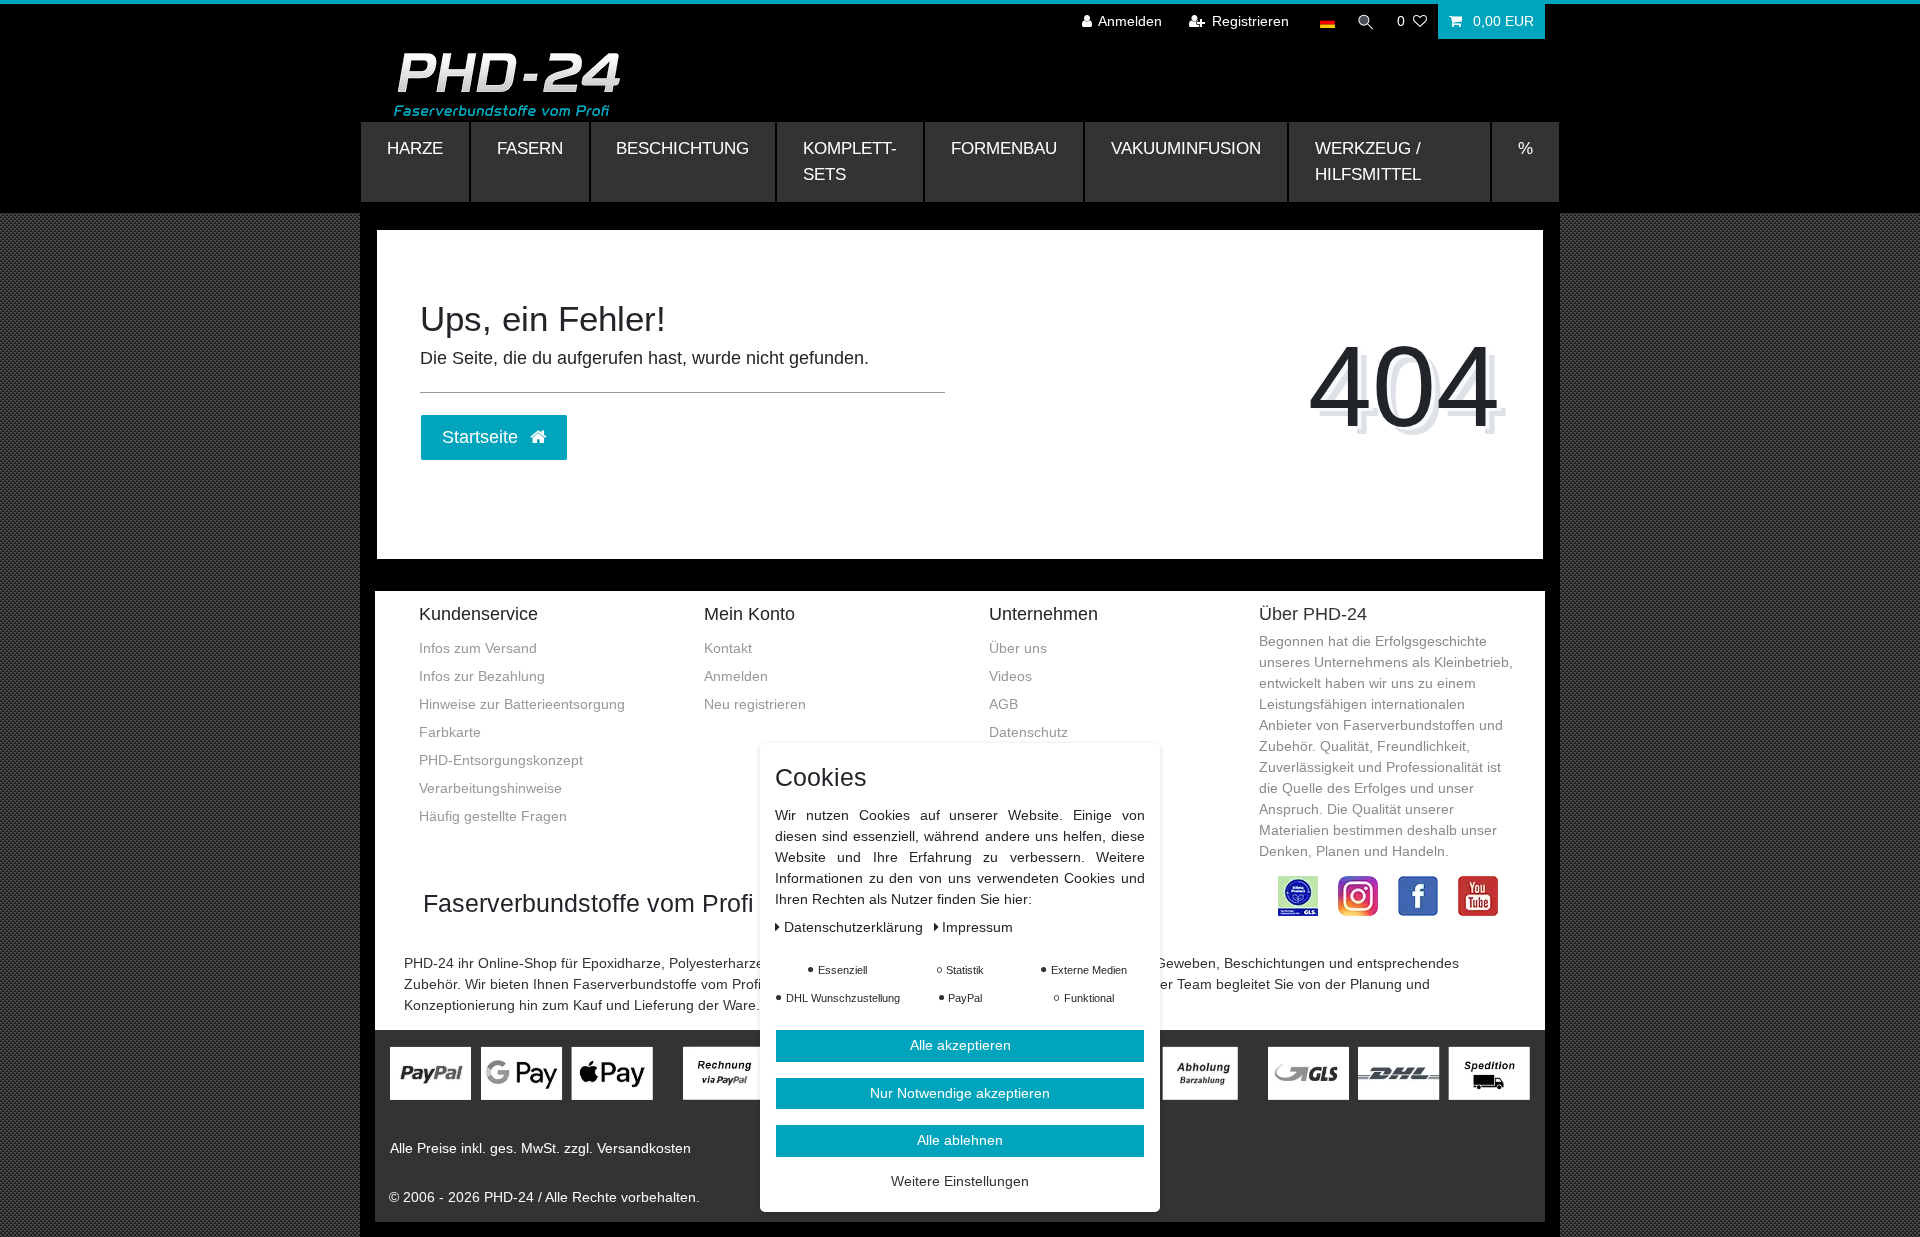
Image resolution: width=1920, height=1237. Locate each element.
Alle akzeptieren (960, 1045)
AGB (1003, 704)
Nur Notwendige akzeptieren (960, 1093)
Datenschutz (1028, 732)
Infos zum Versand (478, 648)
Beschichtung (682, 148)
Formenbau (1004, 148)
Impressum (977, 927)
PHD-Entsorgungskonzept (501, 760)
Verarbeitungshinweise (490, 788)
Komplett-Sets (850, 161)
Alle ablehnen (960, 1140)
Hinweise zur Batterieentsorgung (522, 704)
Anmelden (736, 676)
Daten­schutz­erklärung (855, 927)
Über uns (1018, 648)
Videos (1010, 676)
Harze (415, 148)
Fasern (530, 148)
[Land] (1327, 21)
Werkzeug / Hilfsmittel (1368, 161)
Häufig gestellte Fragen (493, 816)
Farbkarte (450, 732)
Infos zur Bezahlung (482, 676)
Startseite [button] (482, 437)
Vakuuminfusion (1186, 148)
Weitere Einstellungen (960, 1181)
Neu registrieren (755, 704)
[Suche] (1366, 21)
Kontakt (728, 648)
